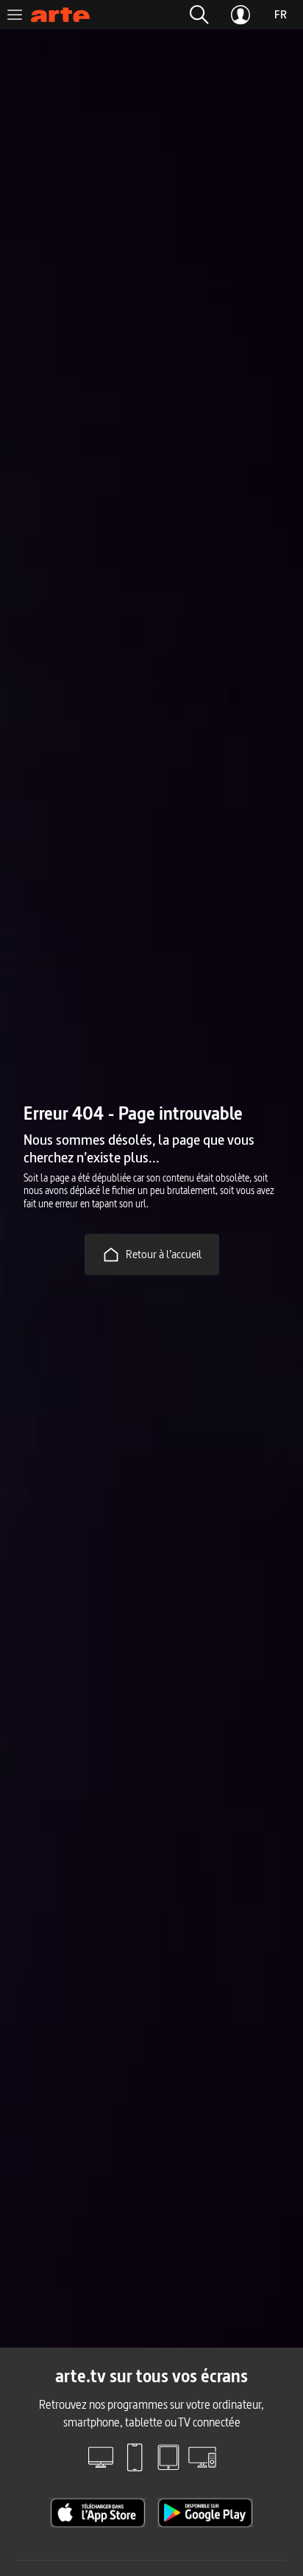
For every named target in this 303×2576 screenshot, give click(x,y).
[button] (199, 15)
